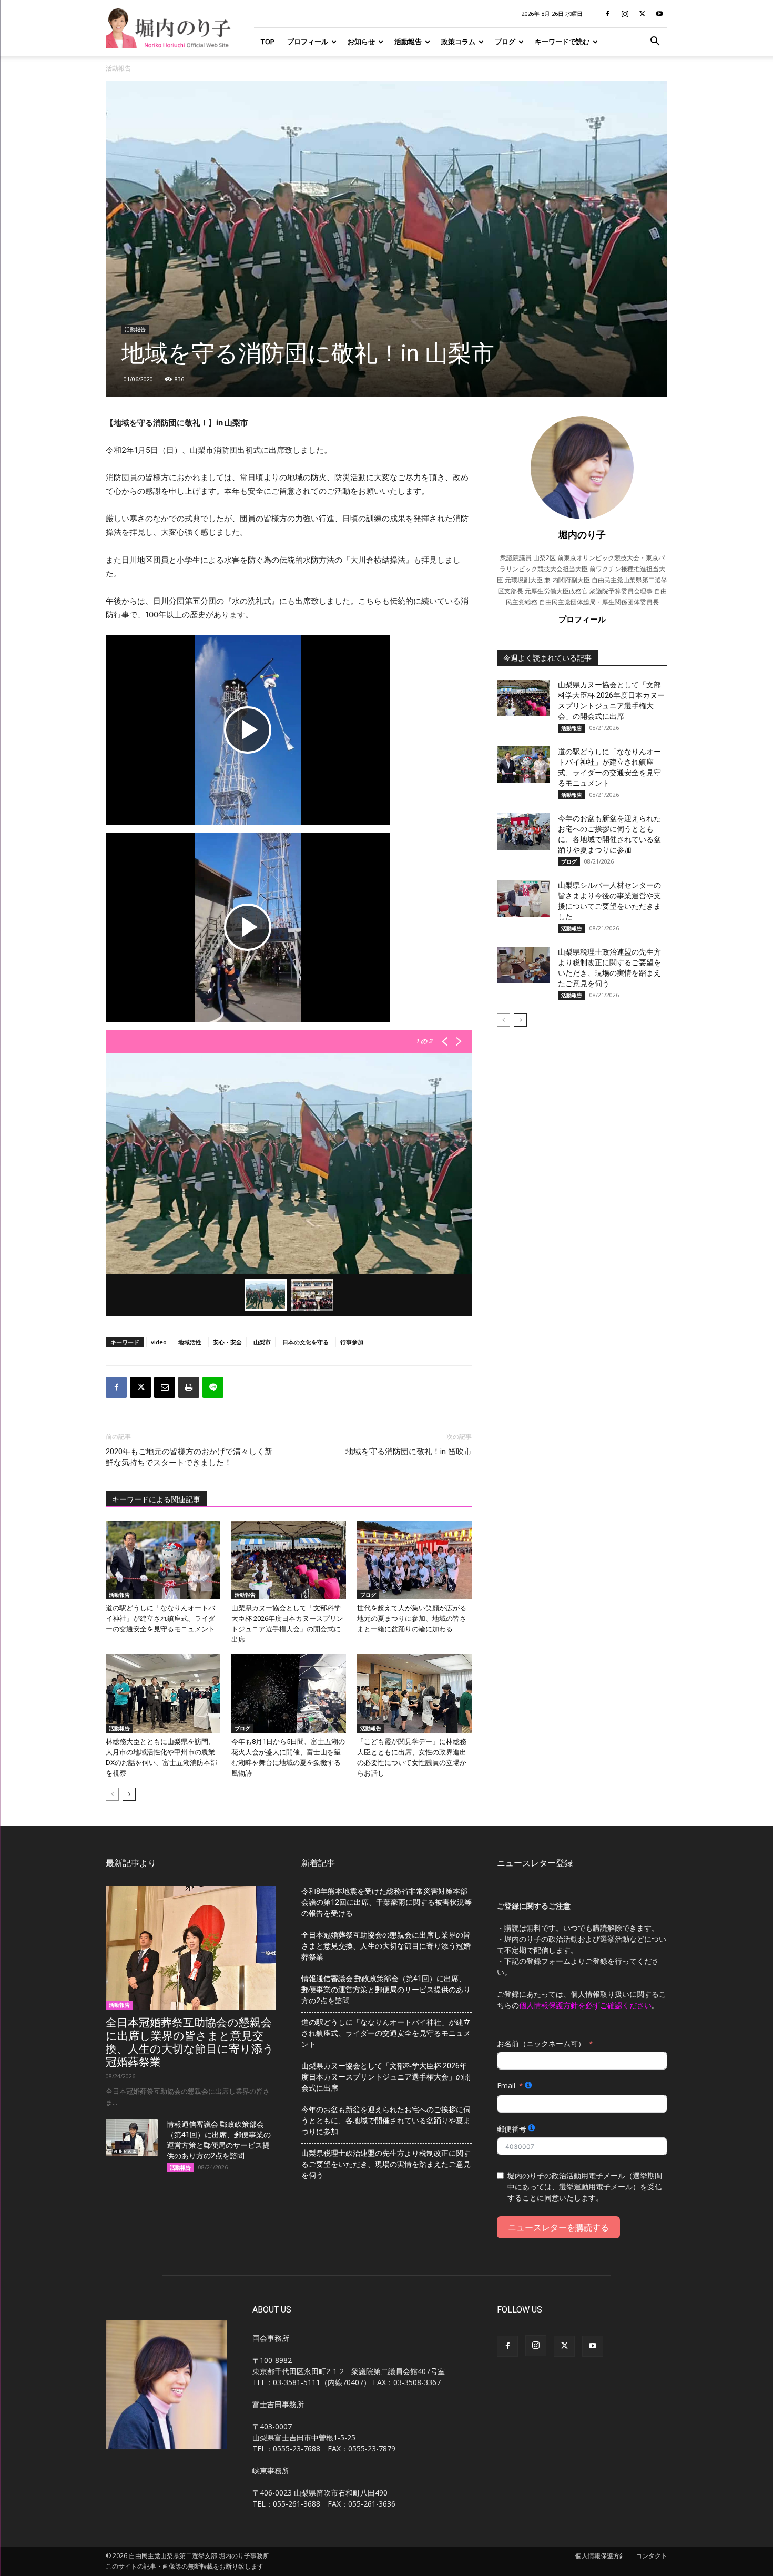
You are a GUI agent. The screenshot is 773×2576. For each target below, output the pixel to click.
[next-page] (129, 1794)
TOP (267, 42)
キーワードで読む (562, 42)
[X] (642, 14)
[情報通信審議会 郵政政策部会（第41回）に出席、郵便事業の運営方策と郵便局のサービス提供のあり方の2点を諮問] (132, 2137)
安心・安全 (227, 1342)
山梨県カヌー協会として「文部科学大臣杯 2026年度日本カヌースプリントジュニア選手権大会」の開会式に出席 (386, 2077)
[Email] (165, 1387)
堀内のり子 (582, 534)
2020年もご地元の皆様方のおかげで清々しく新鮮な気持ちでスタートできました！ (189, 1457)
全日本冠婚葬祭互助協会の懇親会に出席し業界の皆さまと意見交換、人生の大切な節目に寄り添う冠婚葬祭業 (190, 2042)
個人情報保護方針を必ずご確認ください (585, 2005)
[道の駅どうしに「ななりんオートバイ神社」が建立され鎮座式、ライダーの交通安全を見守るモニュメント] (163, 1560)
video (159, 1342)
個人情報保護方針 (601, 2556)
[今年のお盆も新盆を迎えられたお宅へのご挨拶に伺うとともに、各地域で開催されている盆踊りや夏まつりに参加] (523, 831)
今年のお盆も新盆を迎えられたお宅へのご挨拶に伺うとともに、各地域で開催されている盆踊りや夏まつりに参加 (386, 2121)
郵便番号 (512, 2129)
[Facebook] (607, 14)
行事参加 (352, 1342)
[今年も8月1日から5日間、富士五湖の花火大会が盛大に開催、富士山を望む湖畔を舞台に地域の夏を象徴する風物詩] (289, 1693)
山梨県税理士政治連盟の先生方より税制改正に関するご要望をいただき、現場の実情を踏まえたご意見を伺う (386, 2164)
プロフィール (308, 42)
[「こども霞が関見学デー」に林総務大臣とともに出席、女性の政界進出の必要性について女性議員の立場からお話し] (414, 1693)
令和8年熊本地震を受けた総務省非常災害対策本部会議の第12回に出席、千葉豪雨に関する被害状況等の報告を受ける (387, 1902)
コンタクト (652, 2556)
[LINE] (213, 1387)
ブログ (505, 42)
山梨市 (262, 1342)
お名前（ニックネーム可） (541, 2043)
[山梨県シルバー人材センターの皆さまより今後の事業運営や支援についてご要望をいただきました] (523, 898)
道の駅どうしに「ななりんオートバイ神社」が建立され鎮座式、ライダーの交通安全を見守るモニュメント (160, 1619)
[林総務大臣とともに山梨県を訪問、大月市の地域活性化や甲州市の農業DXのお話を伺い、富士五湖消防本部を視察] (163, 1693)
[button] (655, 42)
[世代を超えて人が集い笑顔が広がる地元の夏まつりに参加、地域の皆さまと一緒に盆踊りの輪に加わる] (414, 1560)
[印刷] (189, 1387)
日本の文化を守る (306, 1342)
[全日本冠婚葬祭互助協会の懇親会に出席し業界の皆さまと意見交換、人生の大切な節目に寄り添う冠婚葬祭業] (191, 1948)
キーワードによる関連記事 (156, 1499)
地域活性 (190, 1342)
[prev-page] (112, 1794)
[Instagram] (625, 14)
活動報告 (408, 42)
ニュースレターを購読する (558, 2227)
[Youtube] (659, 14)
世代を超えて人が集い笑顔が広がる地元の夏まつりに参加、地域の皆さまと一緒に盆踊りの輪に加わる (412, 1619)
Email (506, 2086)
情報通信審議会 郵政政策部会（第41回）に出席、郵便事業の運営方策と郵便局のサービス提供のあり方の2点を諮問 (386, 1990)
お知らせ (361, 42)
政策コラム (458, 42)
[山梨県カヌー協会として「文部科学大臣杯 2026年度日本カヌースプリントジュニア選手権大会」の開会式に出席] (289, 1560)
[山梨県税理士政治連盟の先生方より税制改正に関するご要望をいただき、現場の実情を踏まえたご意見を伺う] (523, 965)
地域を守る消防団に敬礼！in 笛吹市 (409, 1452)
